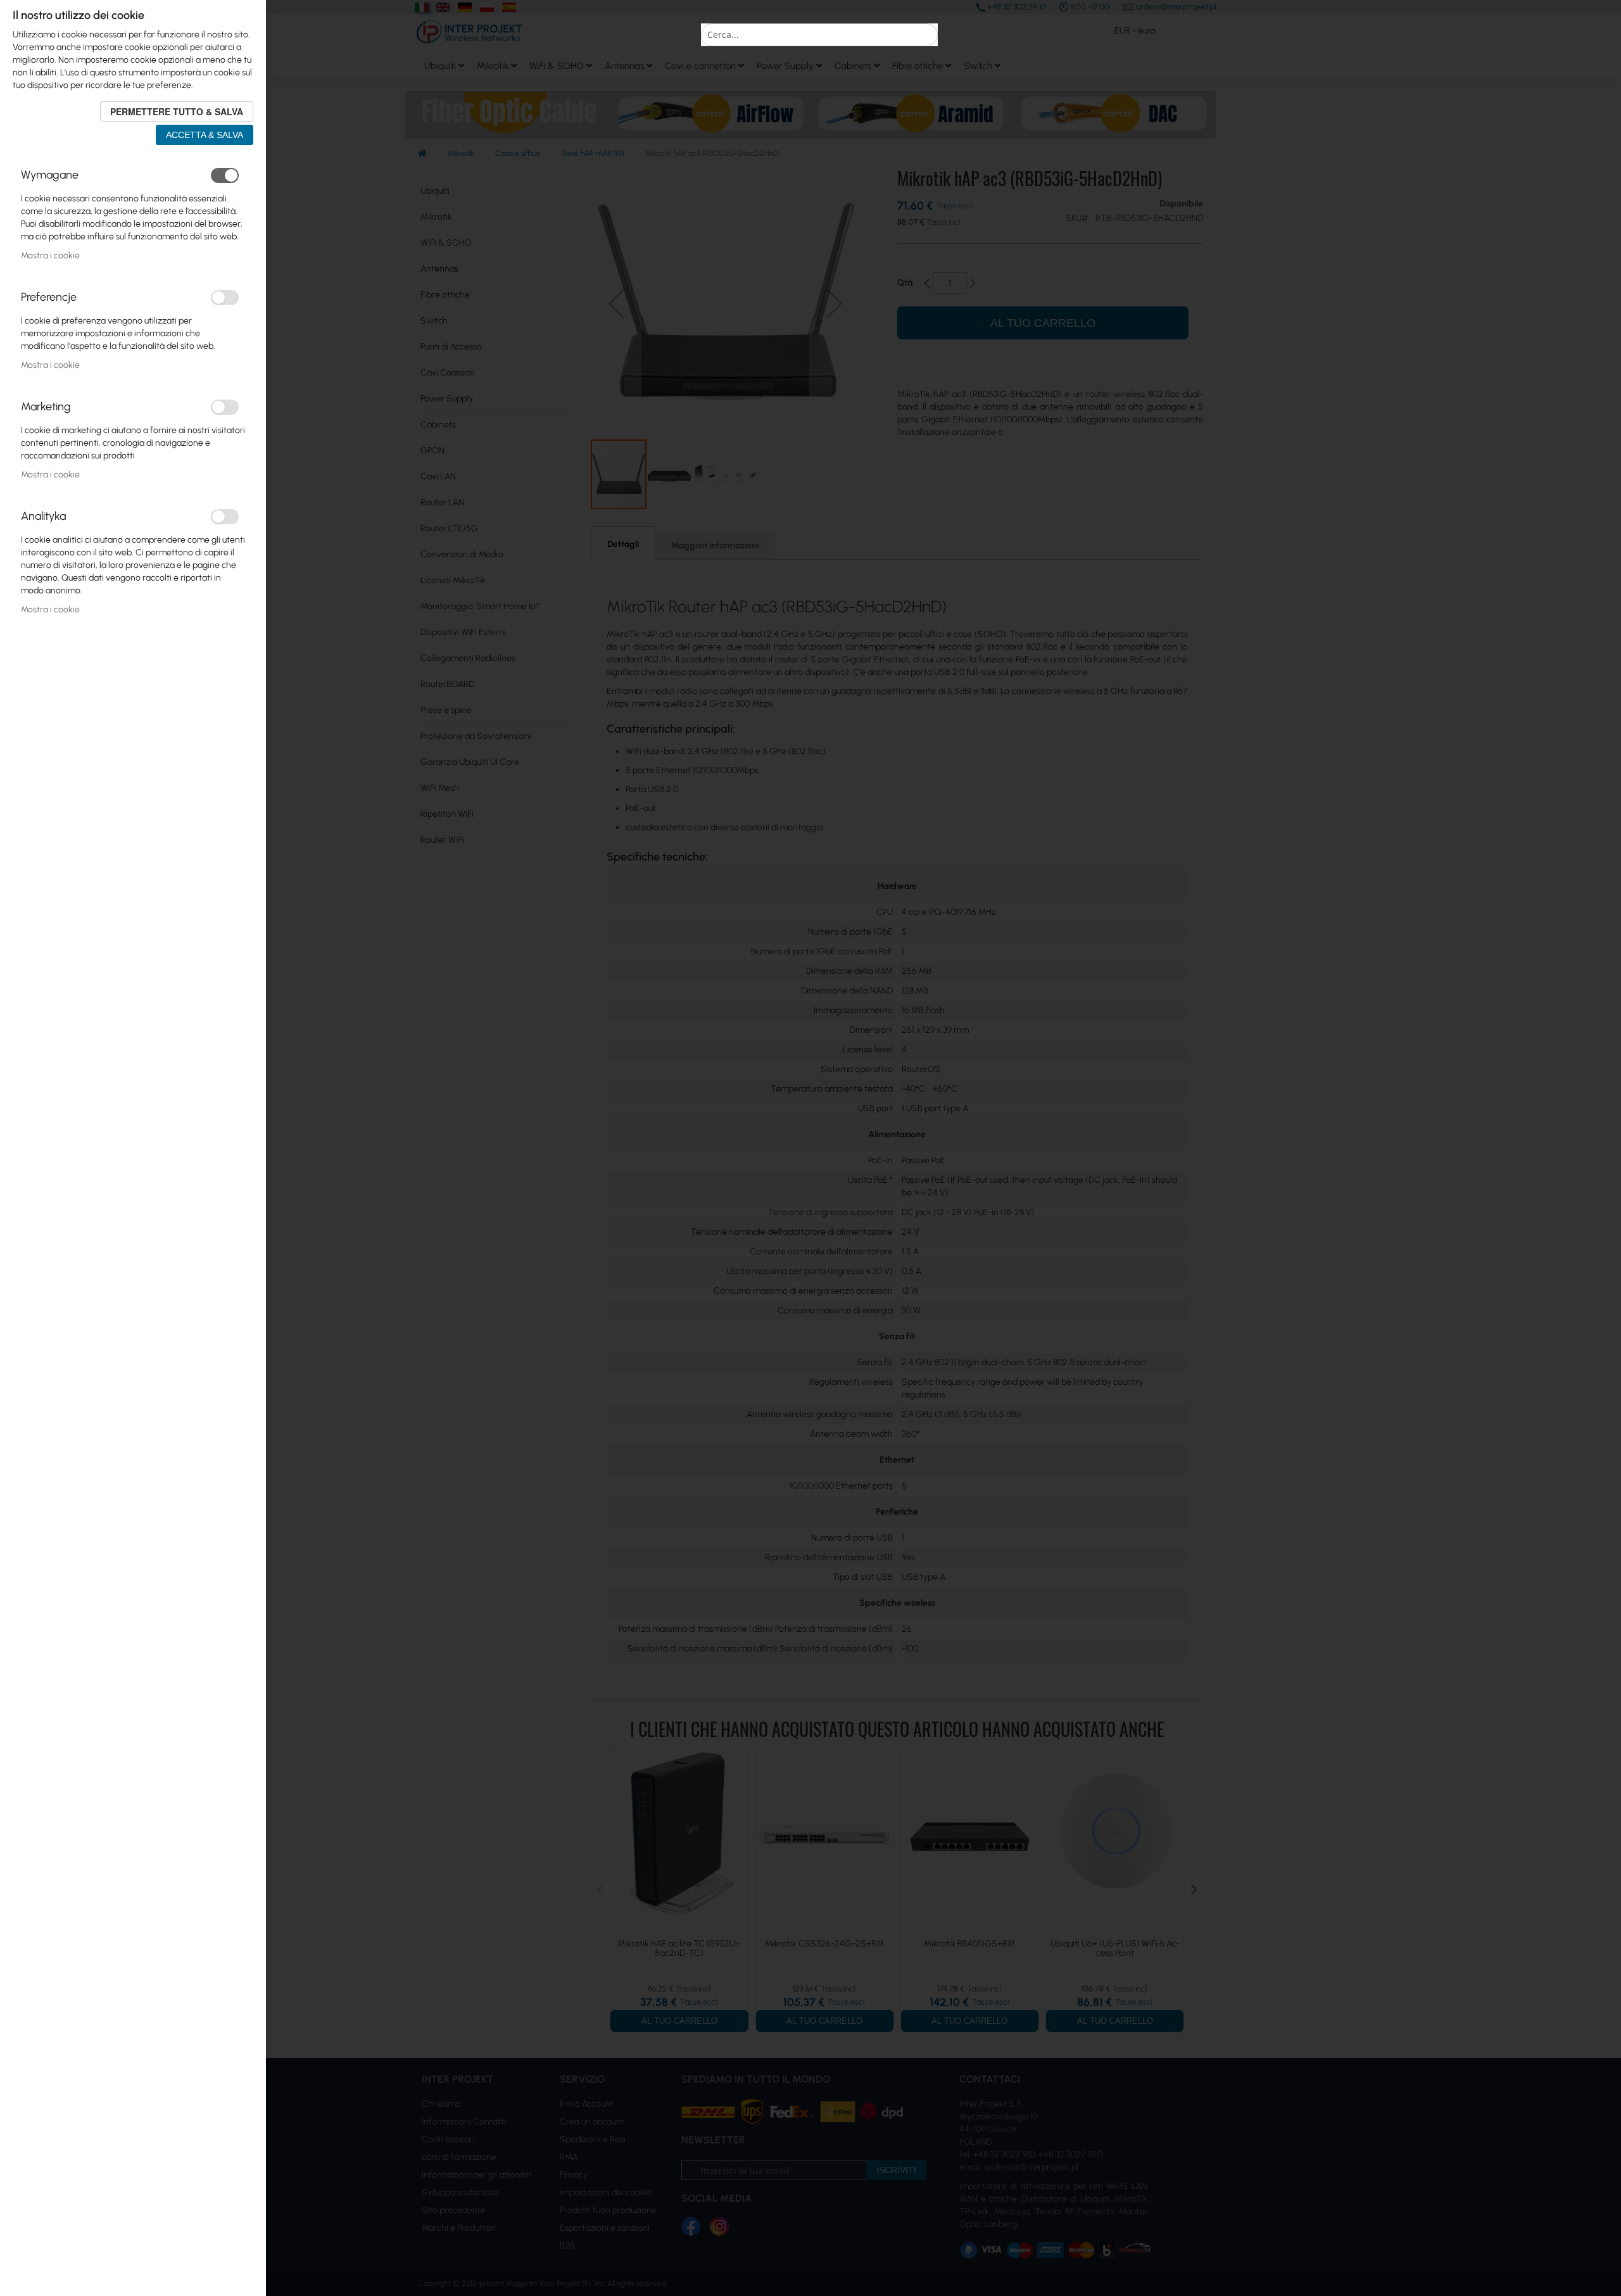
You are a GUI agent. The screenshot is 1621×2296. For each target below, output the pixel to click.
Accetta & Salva (205, 135)
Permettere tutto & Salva (177, 111)
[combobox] (819, 35)
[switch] (225, 175)
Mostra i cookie (50, 255)
